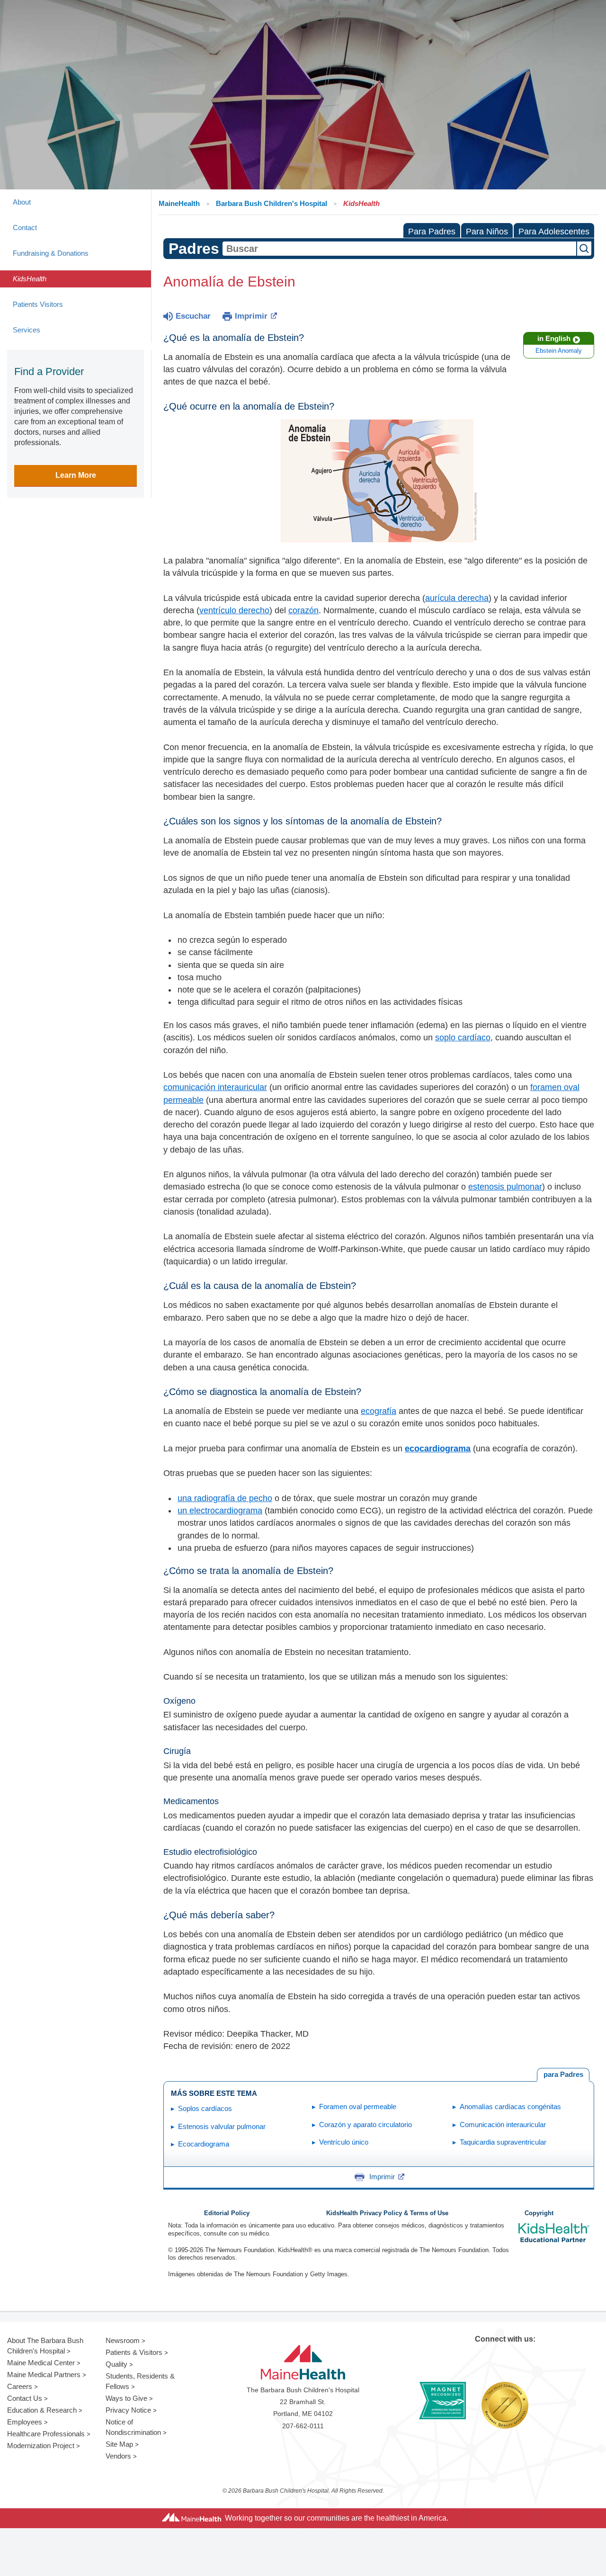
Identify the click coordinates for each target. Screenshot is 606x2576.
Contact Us (25, 2398)
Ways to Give (126, 2398)
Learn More (76, 475)
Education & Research (42, 2410)
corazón (303, 610)
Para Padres (432, 232)
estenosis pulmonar (505, 1187)
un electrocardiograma (220, 1511)
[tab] (563, 2075)
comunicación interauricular (215, 1087)
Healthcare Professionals (46, 2434)
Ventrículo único (344, 2142)
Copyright (539, 2213)
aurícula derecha (457, 598)
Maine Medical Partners (44, 2375)
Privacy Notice (128, 2410)
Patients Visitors (38, 304)
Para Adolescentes (554, 232)
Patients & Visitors (134, 2352)
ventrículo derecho (234, 610)
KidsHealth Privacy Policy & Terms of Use (387, 2213)
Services (27, 330)
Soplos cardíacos (205, 2108)
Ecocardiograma (204, 2144)
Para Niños (487, 232)
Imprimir (251, 316)
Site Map (119, 2444)
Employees (25, 2422)
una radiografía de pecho (225, 1498)
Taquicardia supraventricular (503, 2142)
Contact (25, 228)
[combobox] (399, 249)
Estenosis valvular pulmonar (222, 2126)
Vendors (118, 2456)
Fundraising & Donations (51, 253)
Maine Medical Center (41, 2363)
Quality (116, 2364)
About (22, 202)
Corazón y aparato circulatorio (365, 2124)
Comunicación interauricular (503, 2124)
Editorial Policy (227, 2213)
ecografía (379, 1411)
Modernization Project (41, 2446)
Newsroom (123, 2340)
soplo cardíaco (463, 1038)
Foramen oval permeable (358, 2106)
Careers (20, 2386)
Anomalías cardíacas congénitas (510, 2106)
